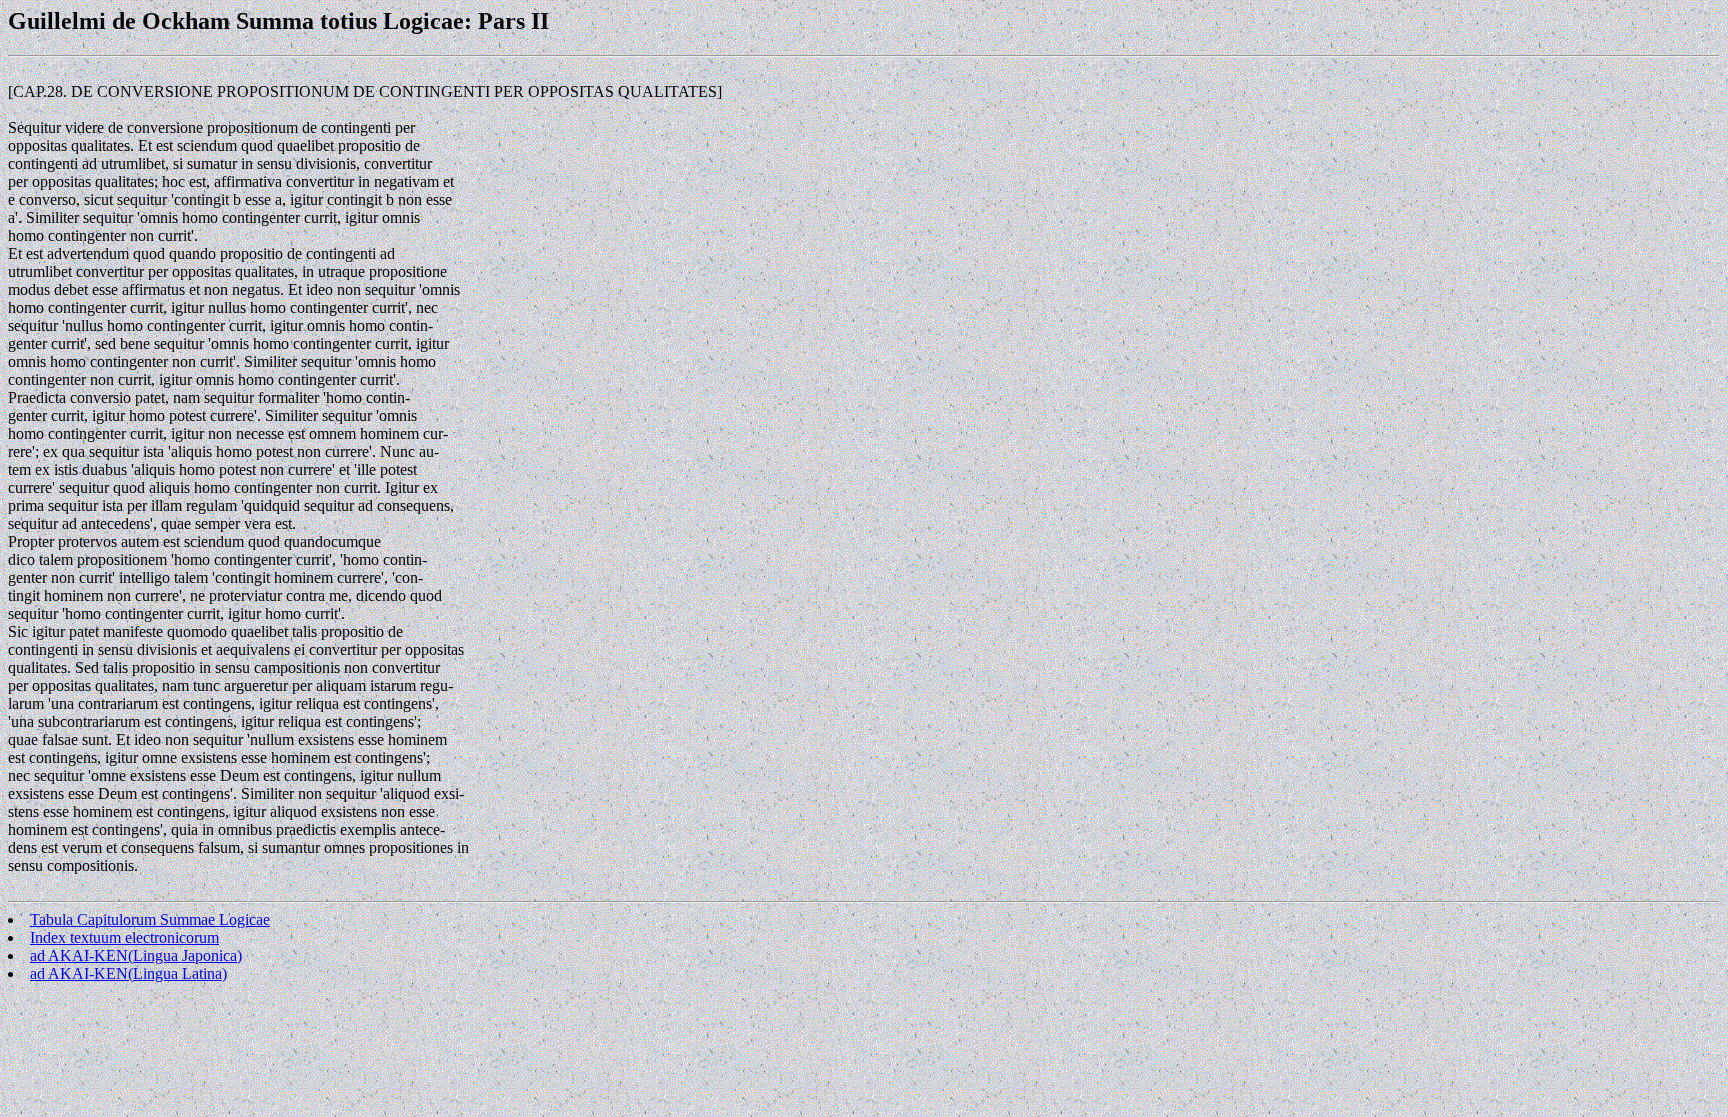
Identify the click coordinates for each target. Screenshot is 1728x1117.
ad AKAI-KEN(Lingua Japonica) (136, 955)
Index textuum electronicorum (124, 937)
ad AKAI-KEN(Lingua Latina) (128, 973)
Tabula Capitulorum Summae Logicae (150, 919)
